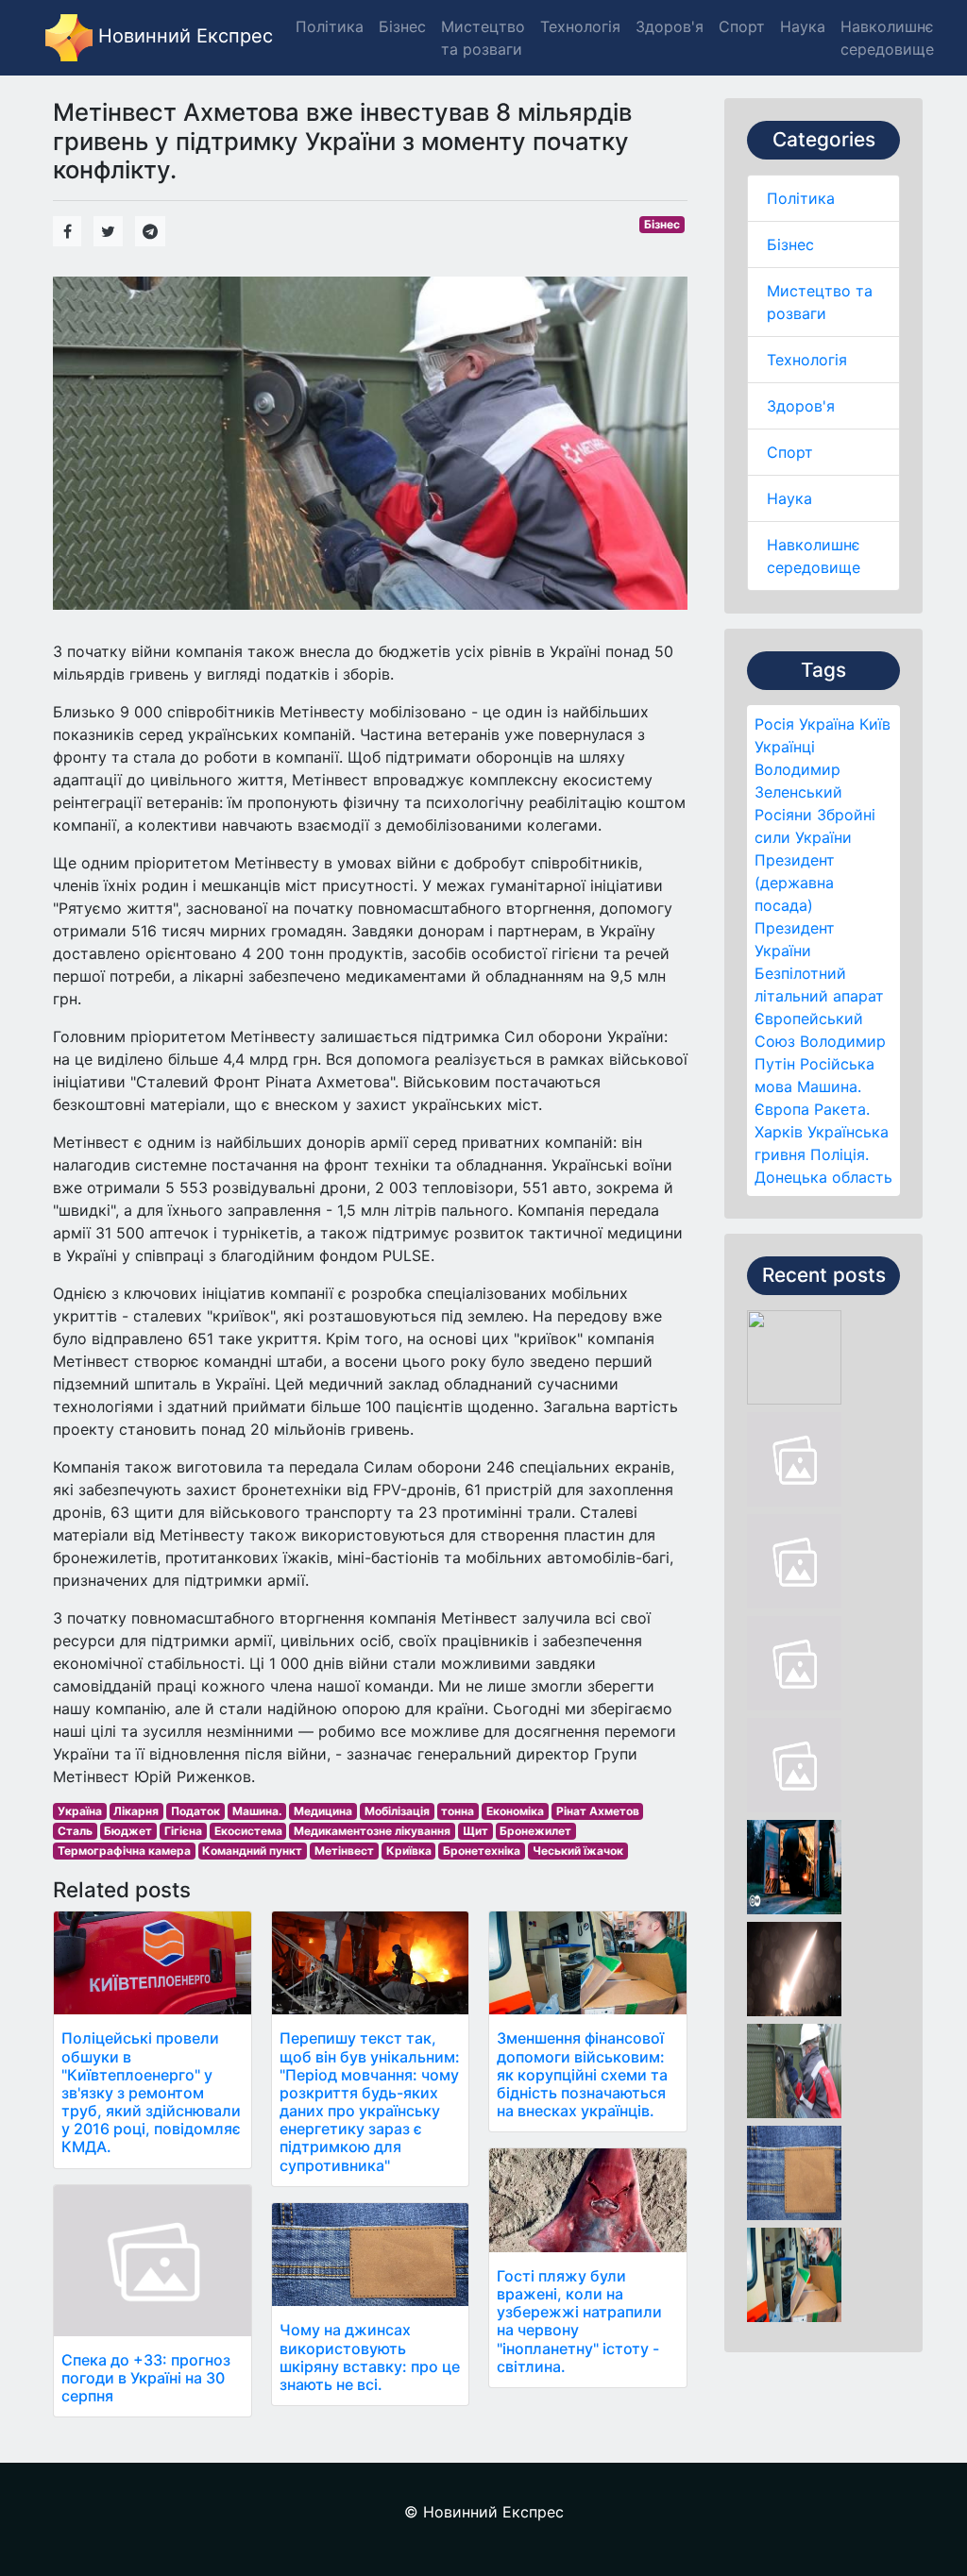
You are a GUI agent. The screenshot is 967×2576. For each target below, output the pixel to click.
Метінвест (344, 1851)
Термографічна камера (124, 1851)
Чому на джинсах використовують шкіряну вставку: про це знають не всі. (370, 2357)
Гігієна (183, 1831)
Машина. (829, 1086)
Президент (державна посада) (795, 883)
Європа (782, 1109)
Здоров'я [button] (670, 26)
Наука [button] (803, 26)
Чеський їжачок (578, 1851)
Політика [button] (330, 26)
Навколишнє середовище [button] (887, 38)
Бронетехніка (482, 1851)
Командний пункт (252, 1851)
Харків (779, 1132)
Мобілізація (397, 1811)
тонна (458, 1811)
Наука (789, 498)
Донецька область (823, 1177)
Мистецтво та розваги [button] (483, 38)
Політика (801, 198)
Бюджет (128, 1831)
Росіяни (783, 815)
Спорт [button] (742, 26)
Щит (475, 1831)
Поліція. (840, 1154)
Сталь (75, 1831)
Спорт (790, 452)
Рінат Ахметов (598, 1811)
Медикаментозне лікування (372, 1831)
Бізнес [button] (402, 26)
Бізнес (790, 244)
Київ (875, 724)
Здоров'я (801, 406)
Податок (195, 1811)
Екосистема (248, 1831)
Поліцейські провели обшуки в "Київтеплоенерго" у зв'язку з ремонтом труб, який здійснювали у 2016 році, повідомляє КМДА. (151, 2092)
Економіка (515, 1811)
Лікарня (136, 1811)
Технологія (807, 360)
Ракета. (842, 1109)
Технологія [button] (580, 26)
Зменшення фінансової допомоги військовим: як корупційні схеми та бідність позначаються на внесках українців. (582, 2074)
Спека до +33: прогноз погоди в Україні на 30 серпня (146, 2378)
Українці (785, 747)
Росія (774, 724)
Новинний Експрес (183, 36)
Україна (827, 724)
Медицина (323, 1811)
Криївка (409, 1851)
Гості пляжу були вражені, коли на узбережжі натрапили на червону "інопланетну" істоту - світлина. (579, 2321)
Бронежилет (535, 1831)
